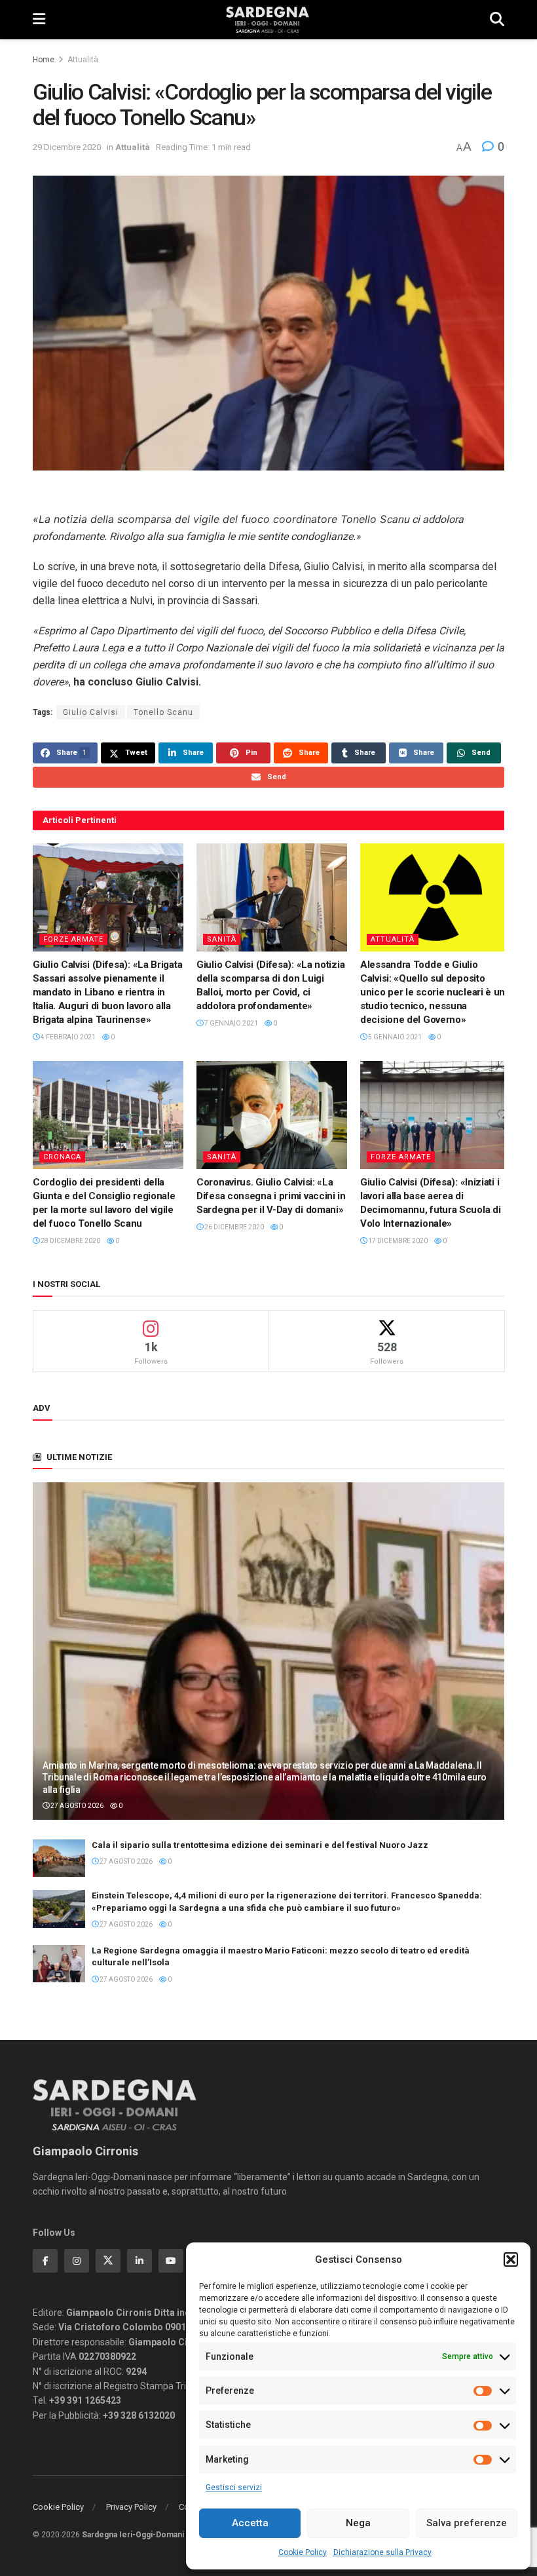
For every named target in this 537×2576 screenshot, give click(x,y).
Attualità (83, 60)
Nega (358, 2523)
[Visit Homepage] (268, 20)
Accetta (250, 2523)
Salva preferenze (467, 2523)
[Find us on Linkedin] (139, 2261)
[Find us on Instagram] (77, 2261)
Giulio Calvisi (91, 712)
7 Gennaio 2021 (231, 1023)
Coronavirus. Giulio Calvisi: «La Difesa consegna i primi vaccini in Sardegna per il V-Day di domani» (271, 1196)
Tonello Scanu (163, 712)
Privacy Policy (131, 2507)
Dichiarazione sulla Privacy (382, 2552)
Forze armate (73, 939)
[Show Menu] (39, 20)
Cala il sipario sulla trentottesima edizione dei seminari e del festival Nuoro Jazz (260, 1845)
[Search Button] (497, 20)
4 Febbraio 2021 (67, 1037)
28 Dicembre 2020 (70, 1241)
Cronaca (62, 1157)
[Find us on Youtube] (171, 2261)
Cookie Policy (303, 2552)
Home (44, 60)
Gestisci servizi (234, 2488)
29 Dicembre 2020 (67, 147)
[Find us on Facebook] (45, 2261)
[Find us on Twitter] (108, 2261)
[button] (511, 2259)
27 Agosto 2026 (76, 1806)
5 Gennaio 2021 (394, 1037)
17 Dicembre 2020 (397, 1241)
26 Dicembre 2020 (233, 1227)
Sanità (222, 939)
